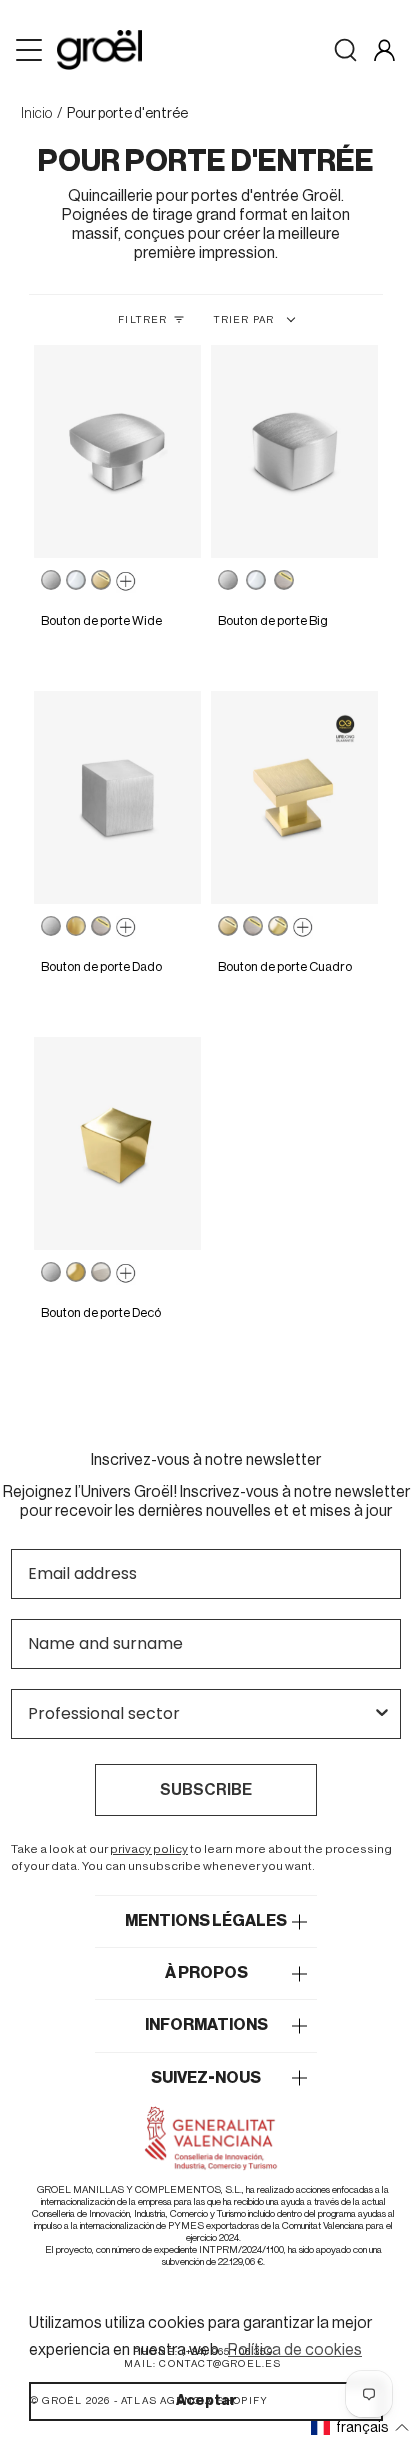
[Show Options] (382, 1714)
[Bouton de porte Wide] (117, 451)
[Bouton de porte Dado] (117, 797)
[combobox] (200, 1714)
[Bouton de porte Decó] (117, 1143)
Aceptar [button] (206, 2400)
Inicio (36, 114)
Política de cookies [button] (295, 2350)
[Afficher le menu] (31, 50)
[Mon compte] (384, 50)
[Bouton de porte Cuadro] (294, 797)
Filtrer (142, 320)
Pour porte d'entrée (127, 114)
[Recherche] (345, 50)
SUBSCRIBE (206, 1790)
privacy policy (149, 1849)
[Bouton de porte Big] (294, 451)
